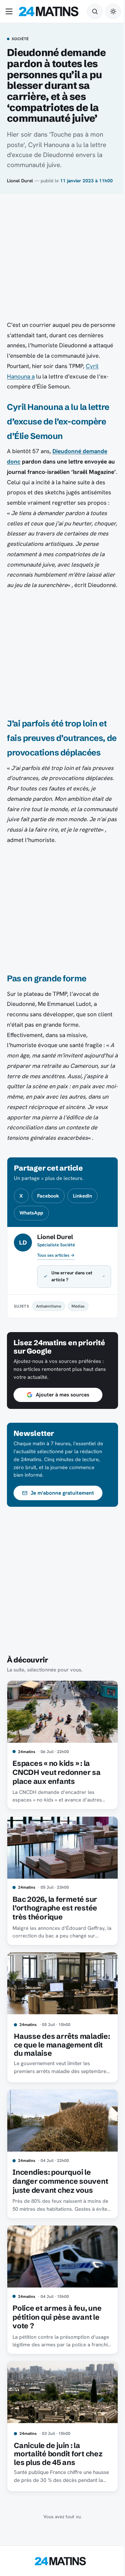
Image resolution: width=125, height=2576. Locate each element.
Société (20, 39)
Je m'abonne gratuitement (62, 1534)
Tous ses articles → (56, 1255)
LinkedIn (82, 1196)
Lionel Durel (20, 181)
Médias (78, 1347)
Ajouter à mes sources (62, 1436)
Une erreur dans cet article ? (72, 1317)
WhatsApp (31, 1213)
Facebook (48, 1196)
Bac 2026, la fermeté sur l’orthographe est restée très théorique (55, 1943)
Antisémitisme (49, 1347)
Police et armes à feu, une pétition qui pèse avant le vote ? (57, 2361)
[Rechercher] (95, 11)
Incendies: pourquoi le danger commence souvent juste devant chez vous (59, 2223)
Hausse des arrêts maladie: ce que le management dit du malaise (47, 2081)
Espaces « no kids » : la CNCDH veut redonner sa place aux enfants (56, 1810)
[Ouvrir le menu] (10, 11)
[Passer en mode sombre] (113, 11)
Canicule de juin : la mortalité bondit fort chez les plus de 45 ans (58, 2495)
